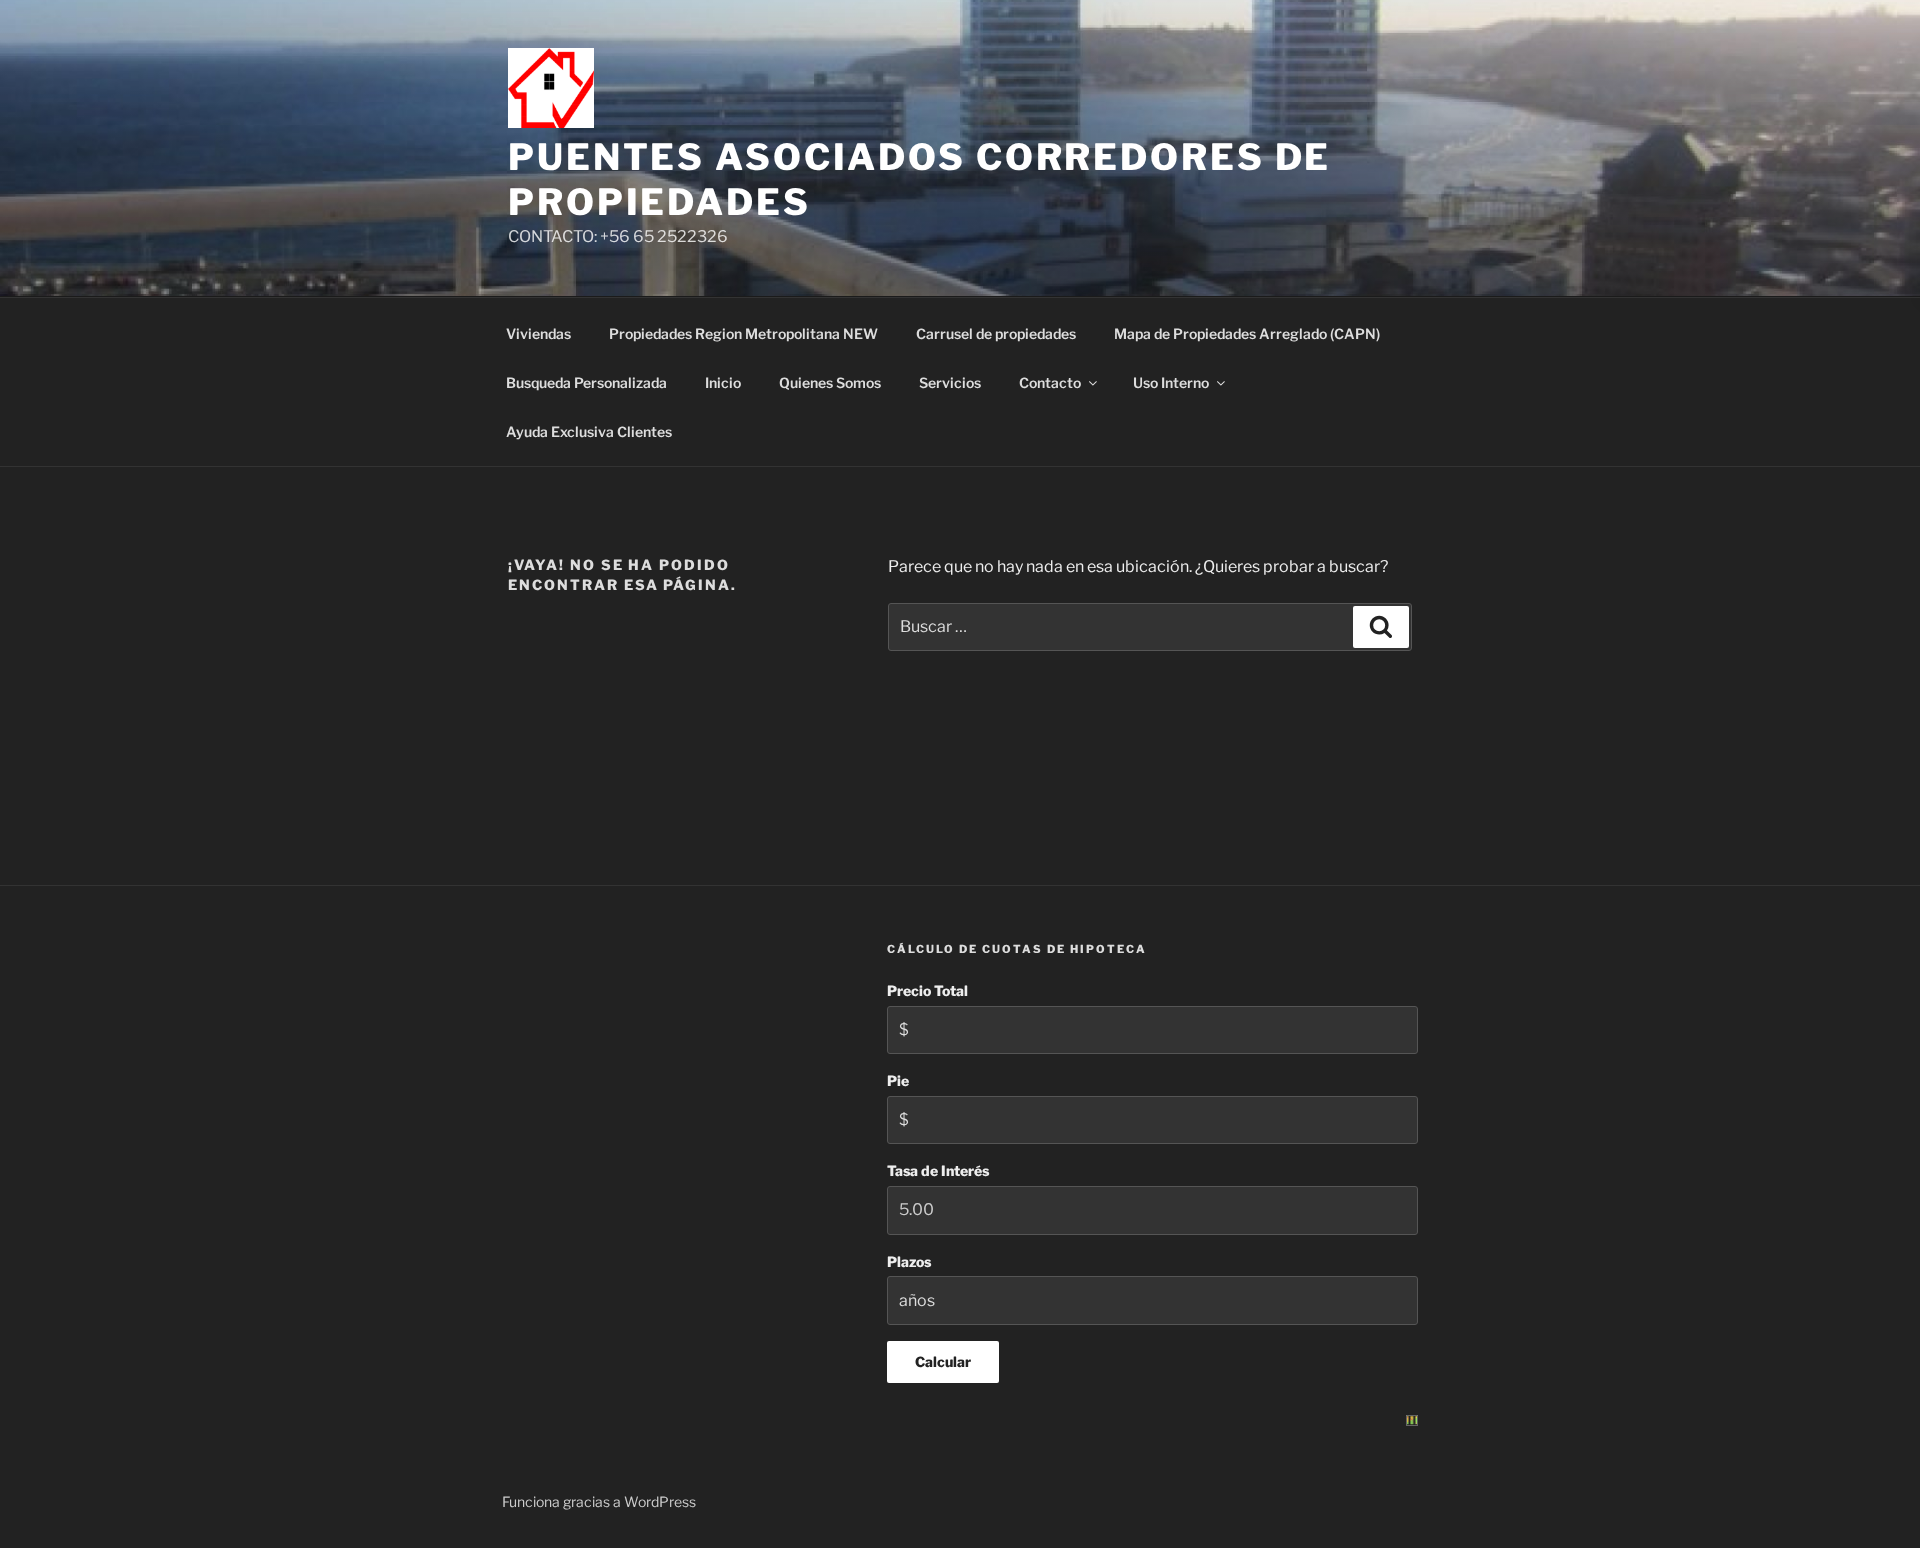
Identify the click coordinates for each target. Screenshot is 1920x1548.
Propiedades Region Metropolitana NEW (743, 333)
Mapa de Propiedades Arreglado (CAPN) (1247, 333)
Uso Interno (1171, 382)
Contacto (1050, 382)
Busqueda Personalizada (586, 382)
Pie (898, 1080)
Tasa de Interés (938, 1170)
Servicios (950, 382)
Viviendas (538, 333)
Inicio (723, 382)
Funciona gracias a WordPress (599, 1501)
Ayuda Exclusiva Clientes (589, 431)
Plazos (909, 1261)
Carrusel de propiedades (996, 333)
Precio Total (927, 990)
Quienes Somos (830, 382)
